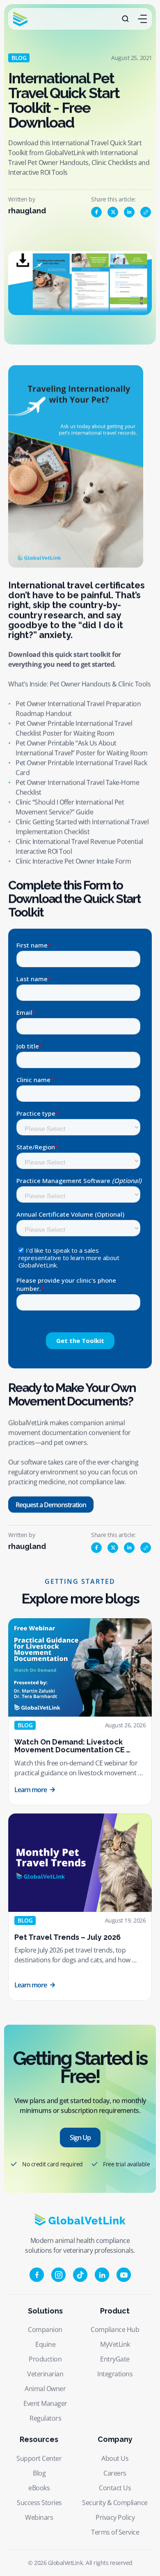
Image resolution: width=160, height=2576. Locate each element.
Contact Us (115, 2488)
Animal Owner (45, 2389)
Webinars (39, 2517)
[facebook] (96, 212)
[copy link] (146, 212)
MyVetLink (115, 2344)
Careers (115, 2473)
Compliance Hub (115, 2329)
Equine (45, 2344)
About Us (115, 2458)
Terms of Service (115, 2532)
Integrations (115, 2374)
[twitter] (113, 212)
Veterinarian (45, 2374)
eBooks (39, 2488)
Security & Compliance (115, 2503)
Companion (45, 2329)
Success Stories (39, 2503)
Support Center (39, 2458)
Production (45, 2359)
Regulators (45, 2418)
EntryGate (115, 2359)
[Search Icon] (126, 19)
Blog (39, 2473)
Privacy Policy (115, 2517)
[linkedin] (129, 212)
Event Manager (45, 2403)
